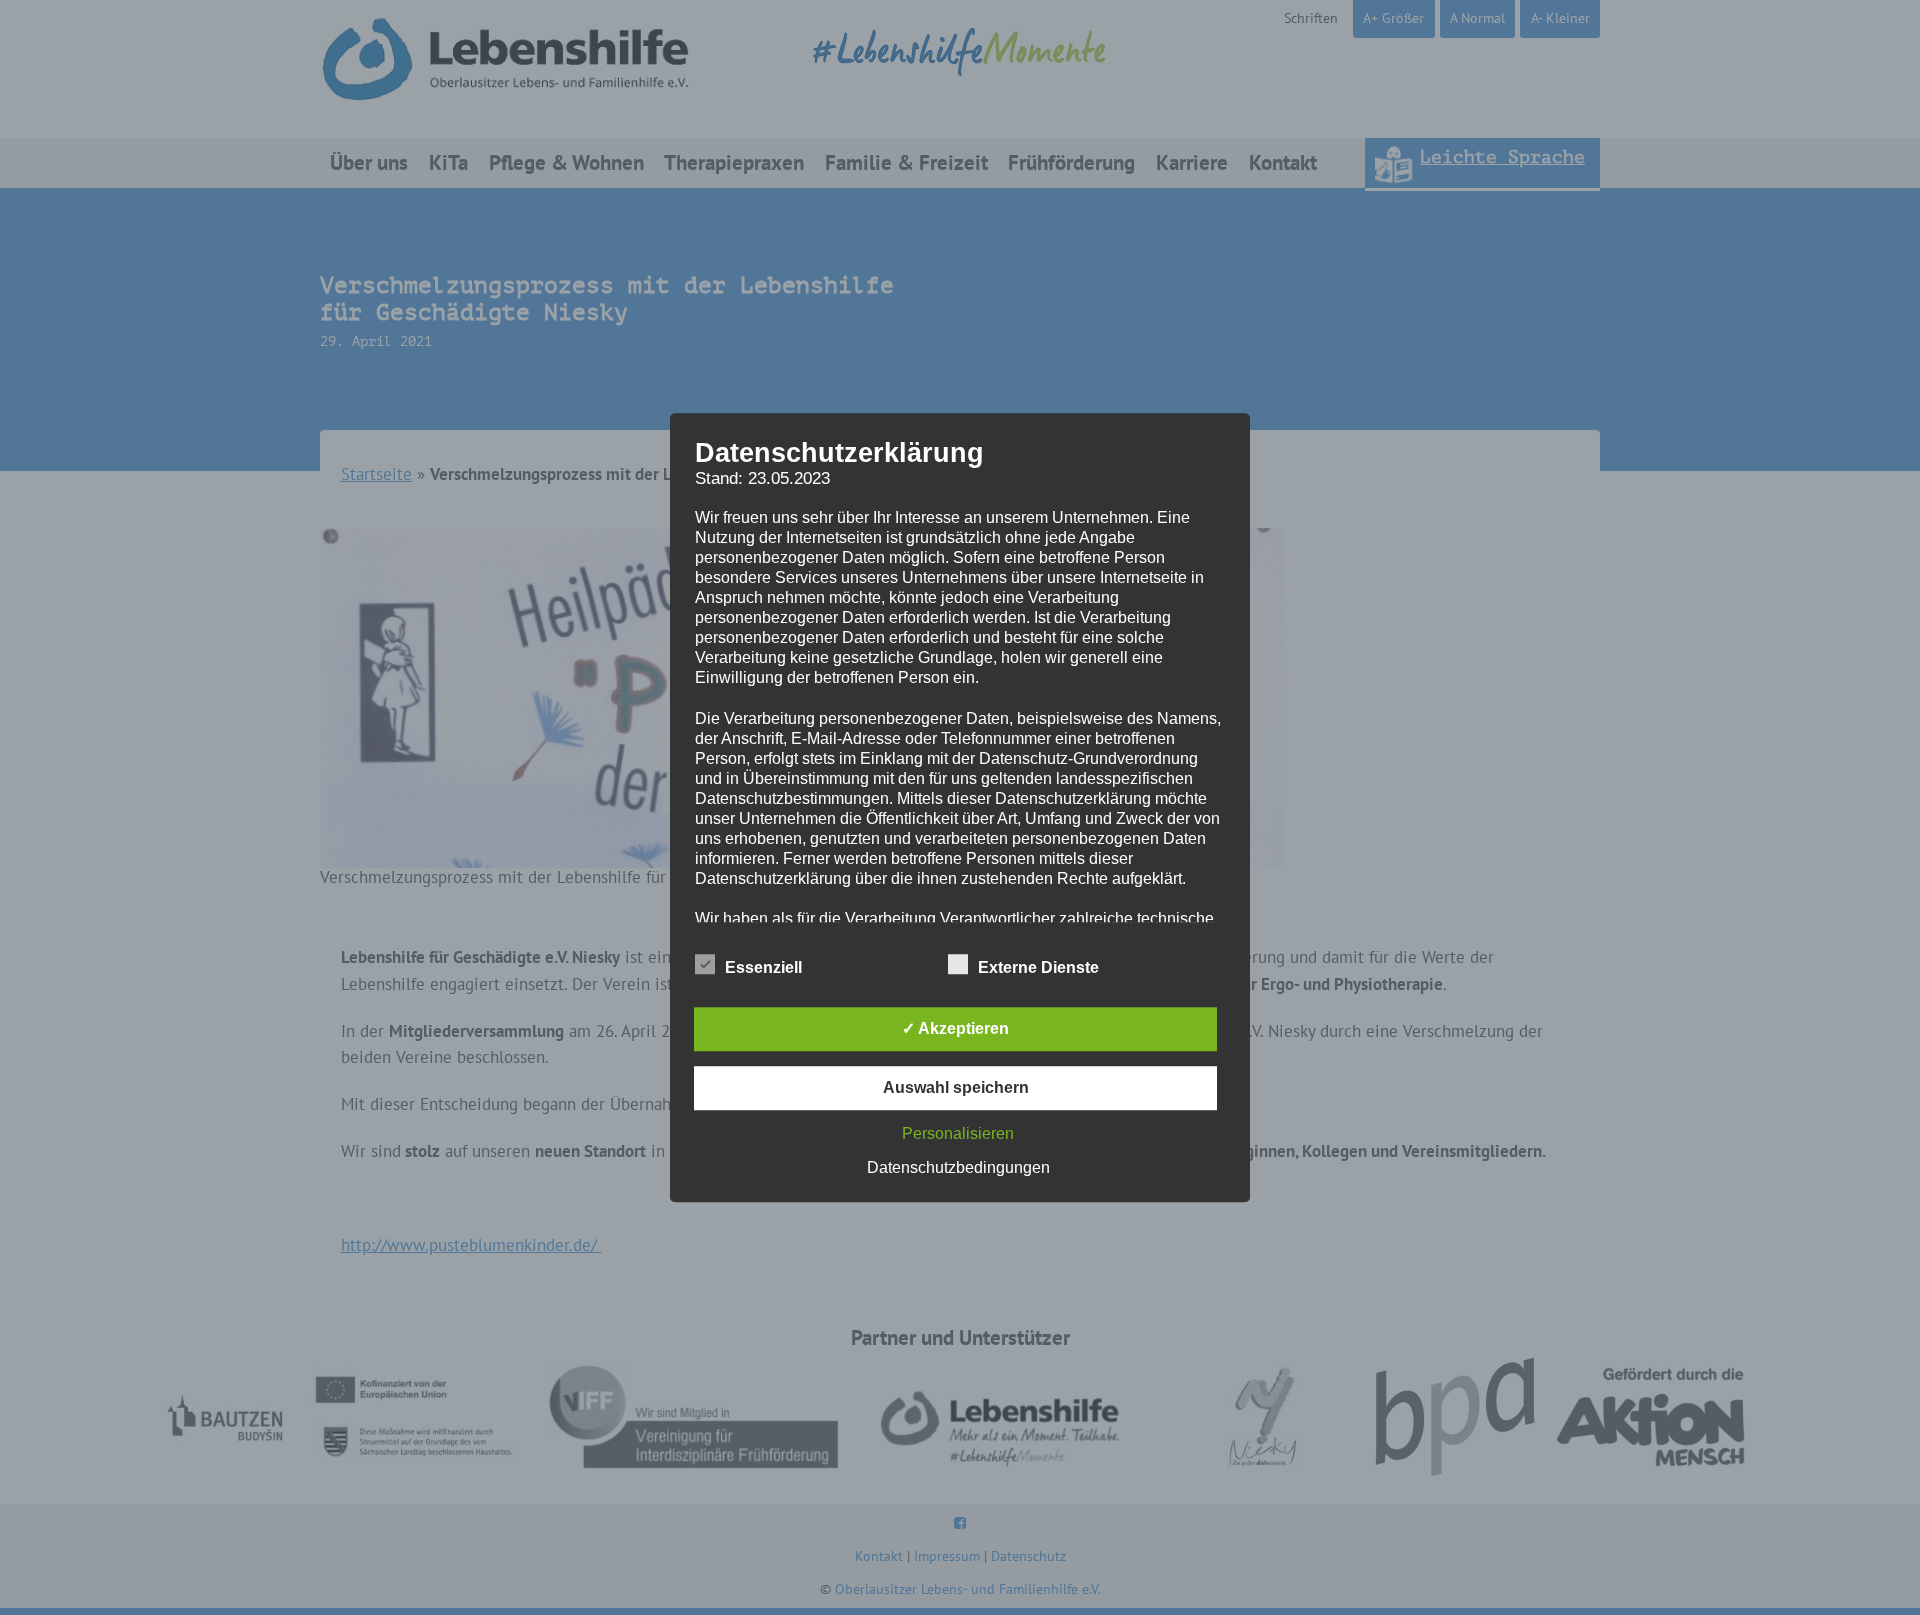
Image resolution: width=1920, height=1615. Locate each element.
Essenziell (763, 967)
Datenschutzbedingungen (958, 1167)
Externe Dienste (1038, 967)
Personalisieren (958, 1133)
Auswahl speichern (956, 1087)
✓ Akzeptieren (955, 1028)
